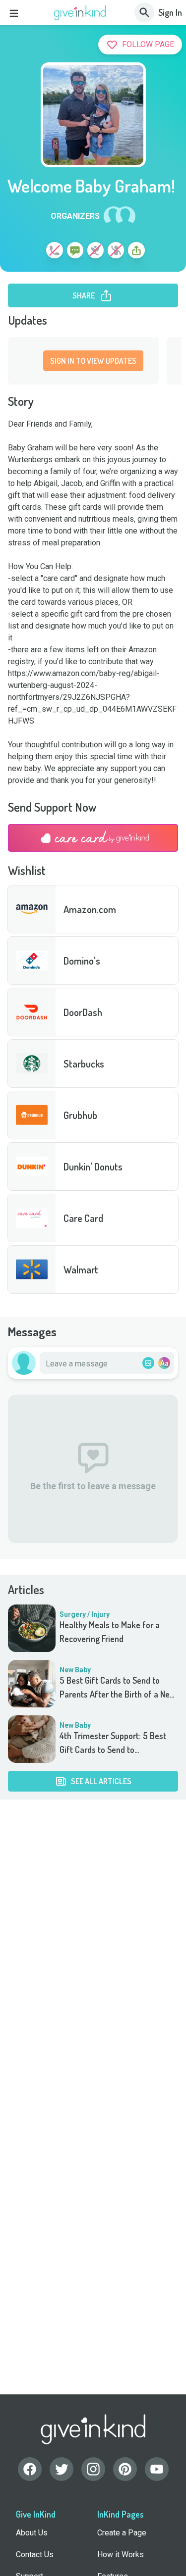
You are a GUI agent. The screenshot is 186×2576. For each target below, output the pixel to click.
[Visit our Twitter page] (62, 2469)
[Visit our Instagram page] (93, 2469)
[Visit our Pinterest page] (125, 2469)
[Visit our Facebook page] (30, 2469)
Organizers (75, 216)
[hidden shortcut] (31, 252)
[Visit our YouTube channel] (157, 2469)
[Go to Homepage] (80, 13)
